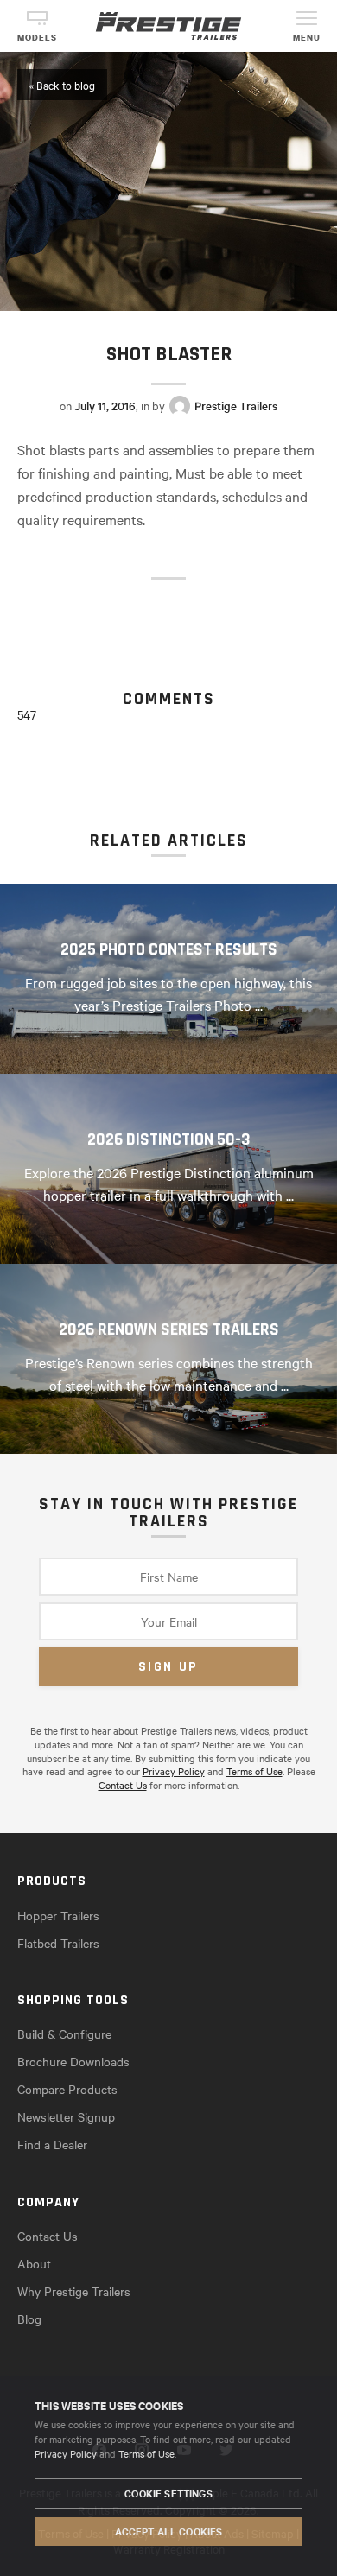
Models (37, 38)
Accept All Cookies (169, 2531)
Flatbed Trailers (58, 1943)
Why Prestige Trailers (74, 2291)
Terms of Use (146, 2453)
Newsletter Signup (66, 2116)
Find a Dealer (52, 2144)
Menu (307, 38)
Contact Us (123, 1785)
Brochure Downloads (73, 2061)
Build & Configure (64, 2034)
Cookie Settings (168, 2493)
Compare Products (67, 2089)
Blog (29, 2319)
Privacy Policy (66, 2453)
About (34, 2263)
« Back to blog (62, 85)
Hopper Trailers (58, 1915)
